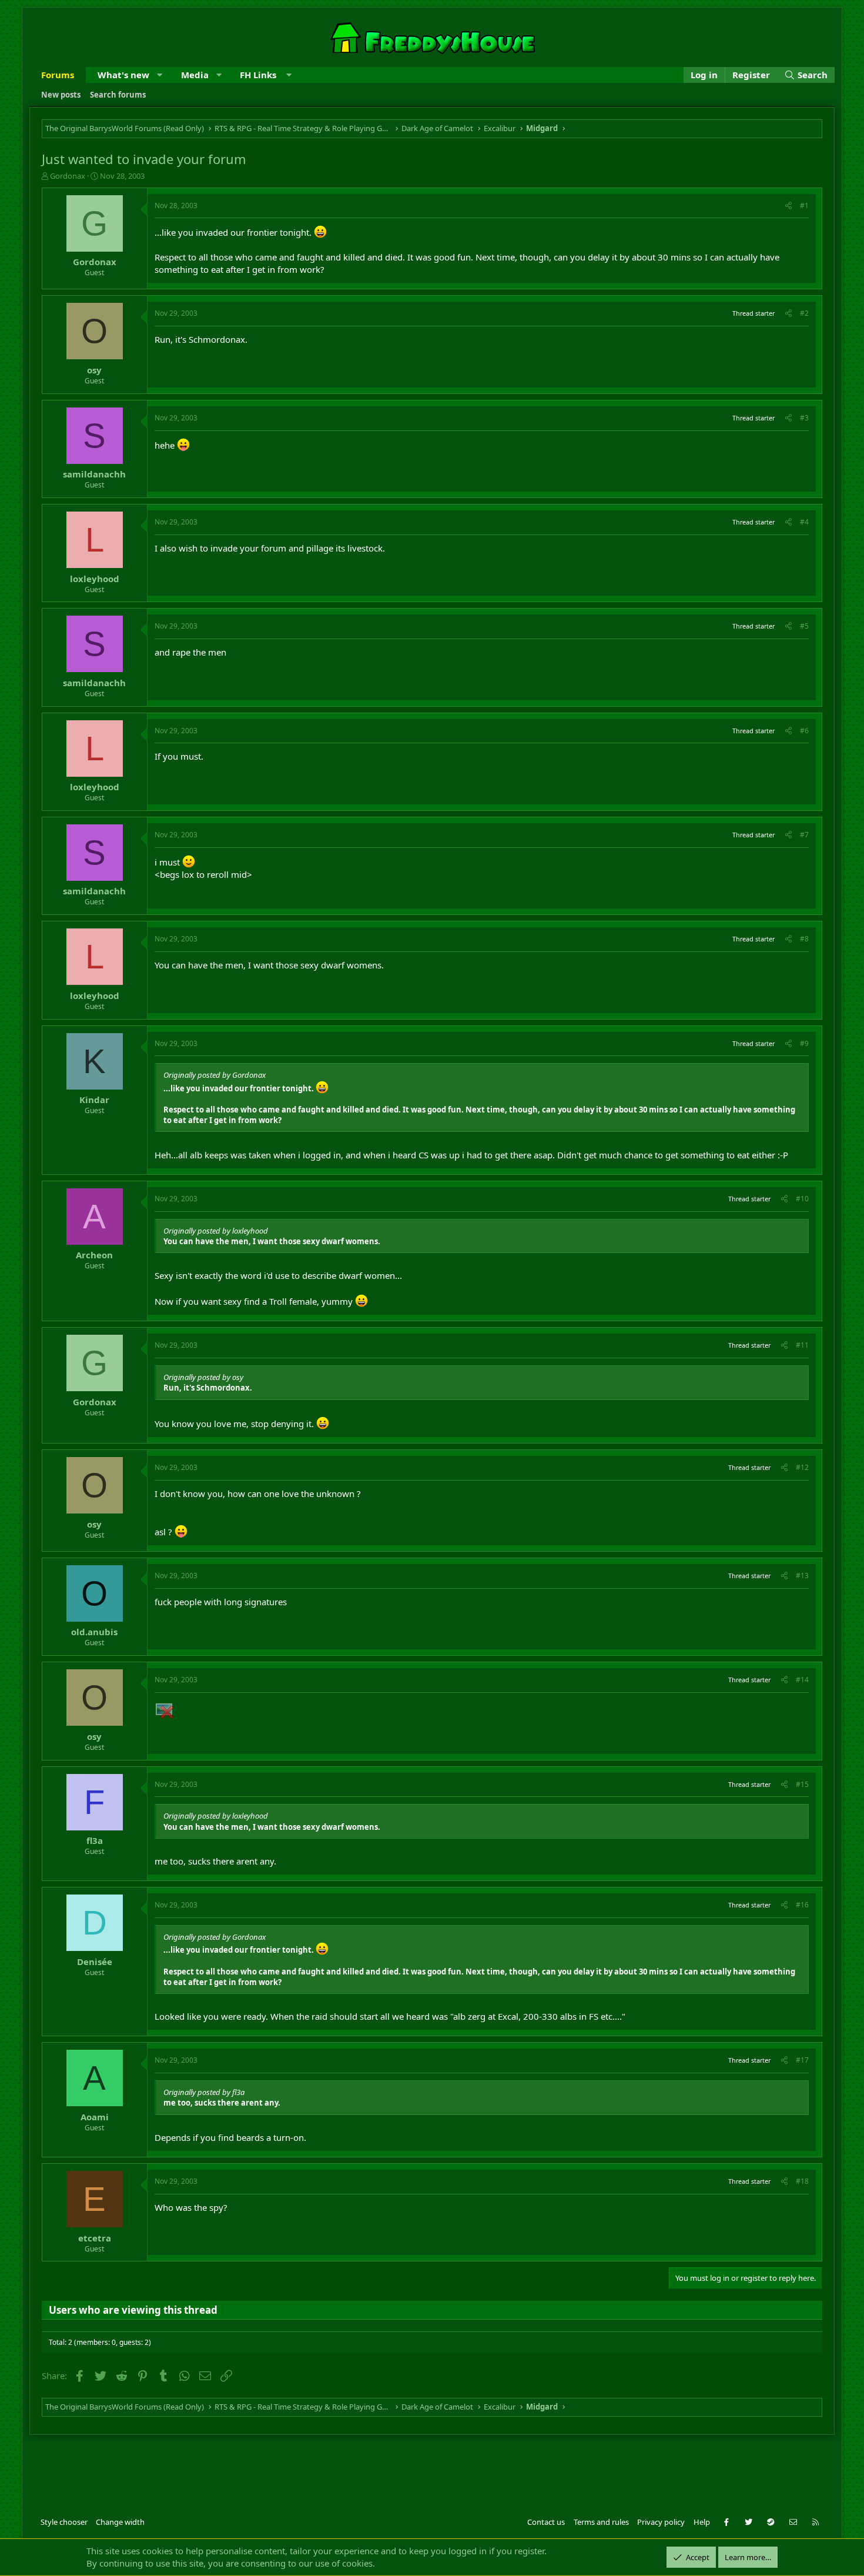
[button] (160, 75)
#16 (802, 1905)
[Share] (788, 206)
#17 (802, 2060)
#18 (802, 2181)
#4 (804, 522)
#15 (802, 1784)
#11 (802, 1345)
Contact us (546, 2522)
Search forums (118, 95)
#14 (802, 1680)
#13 (802, 1576)
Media (195, 75)
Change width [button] (120, 2522)
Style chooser (64, 2522)
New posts (61, 95)
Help (702, 2522)
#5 (804, 626)
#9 (804, 1043)
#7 (804, 835)
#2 (804, 313)
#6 (804, 731)
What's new (123, 75)
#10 (802, 1199)
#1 (804, 206)
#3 (804, 418)
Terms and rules (601, 2522)
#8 (804, 939)
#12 (802, 1467)
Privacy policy (661, 2522)
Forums (58, 75)
